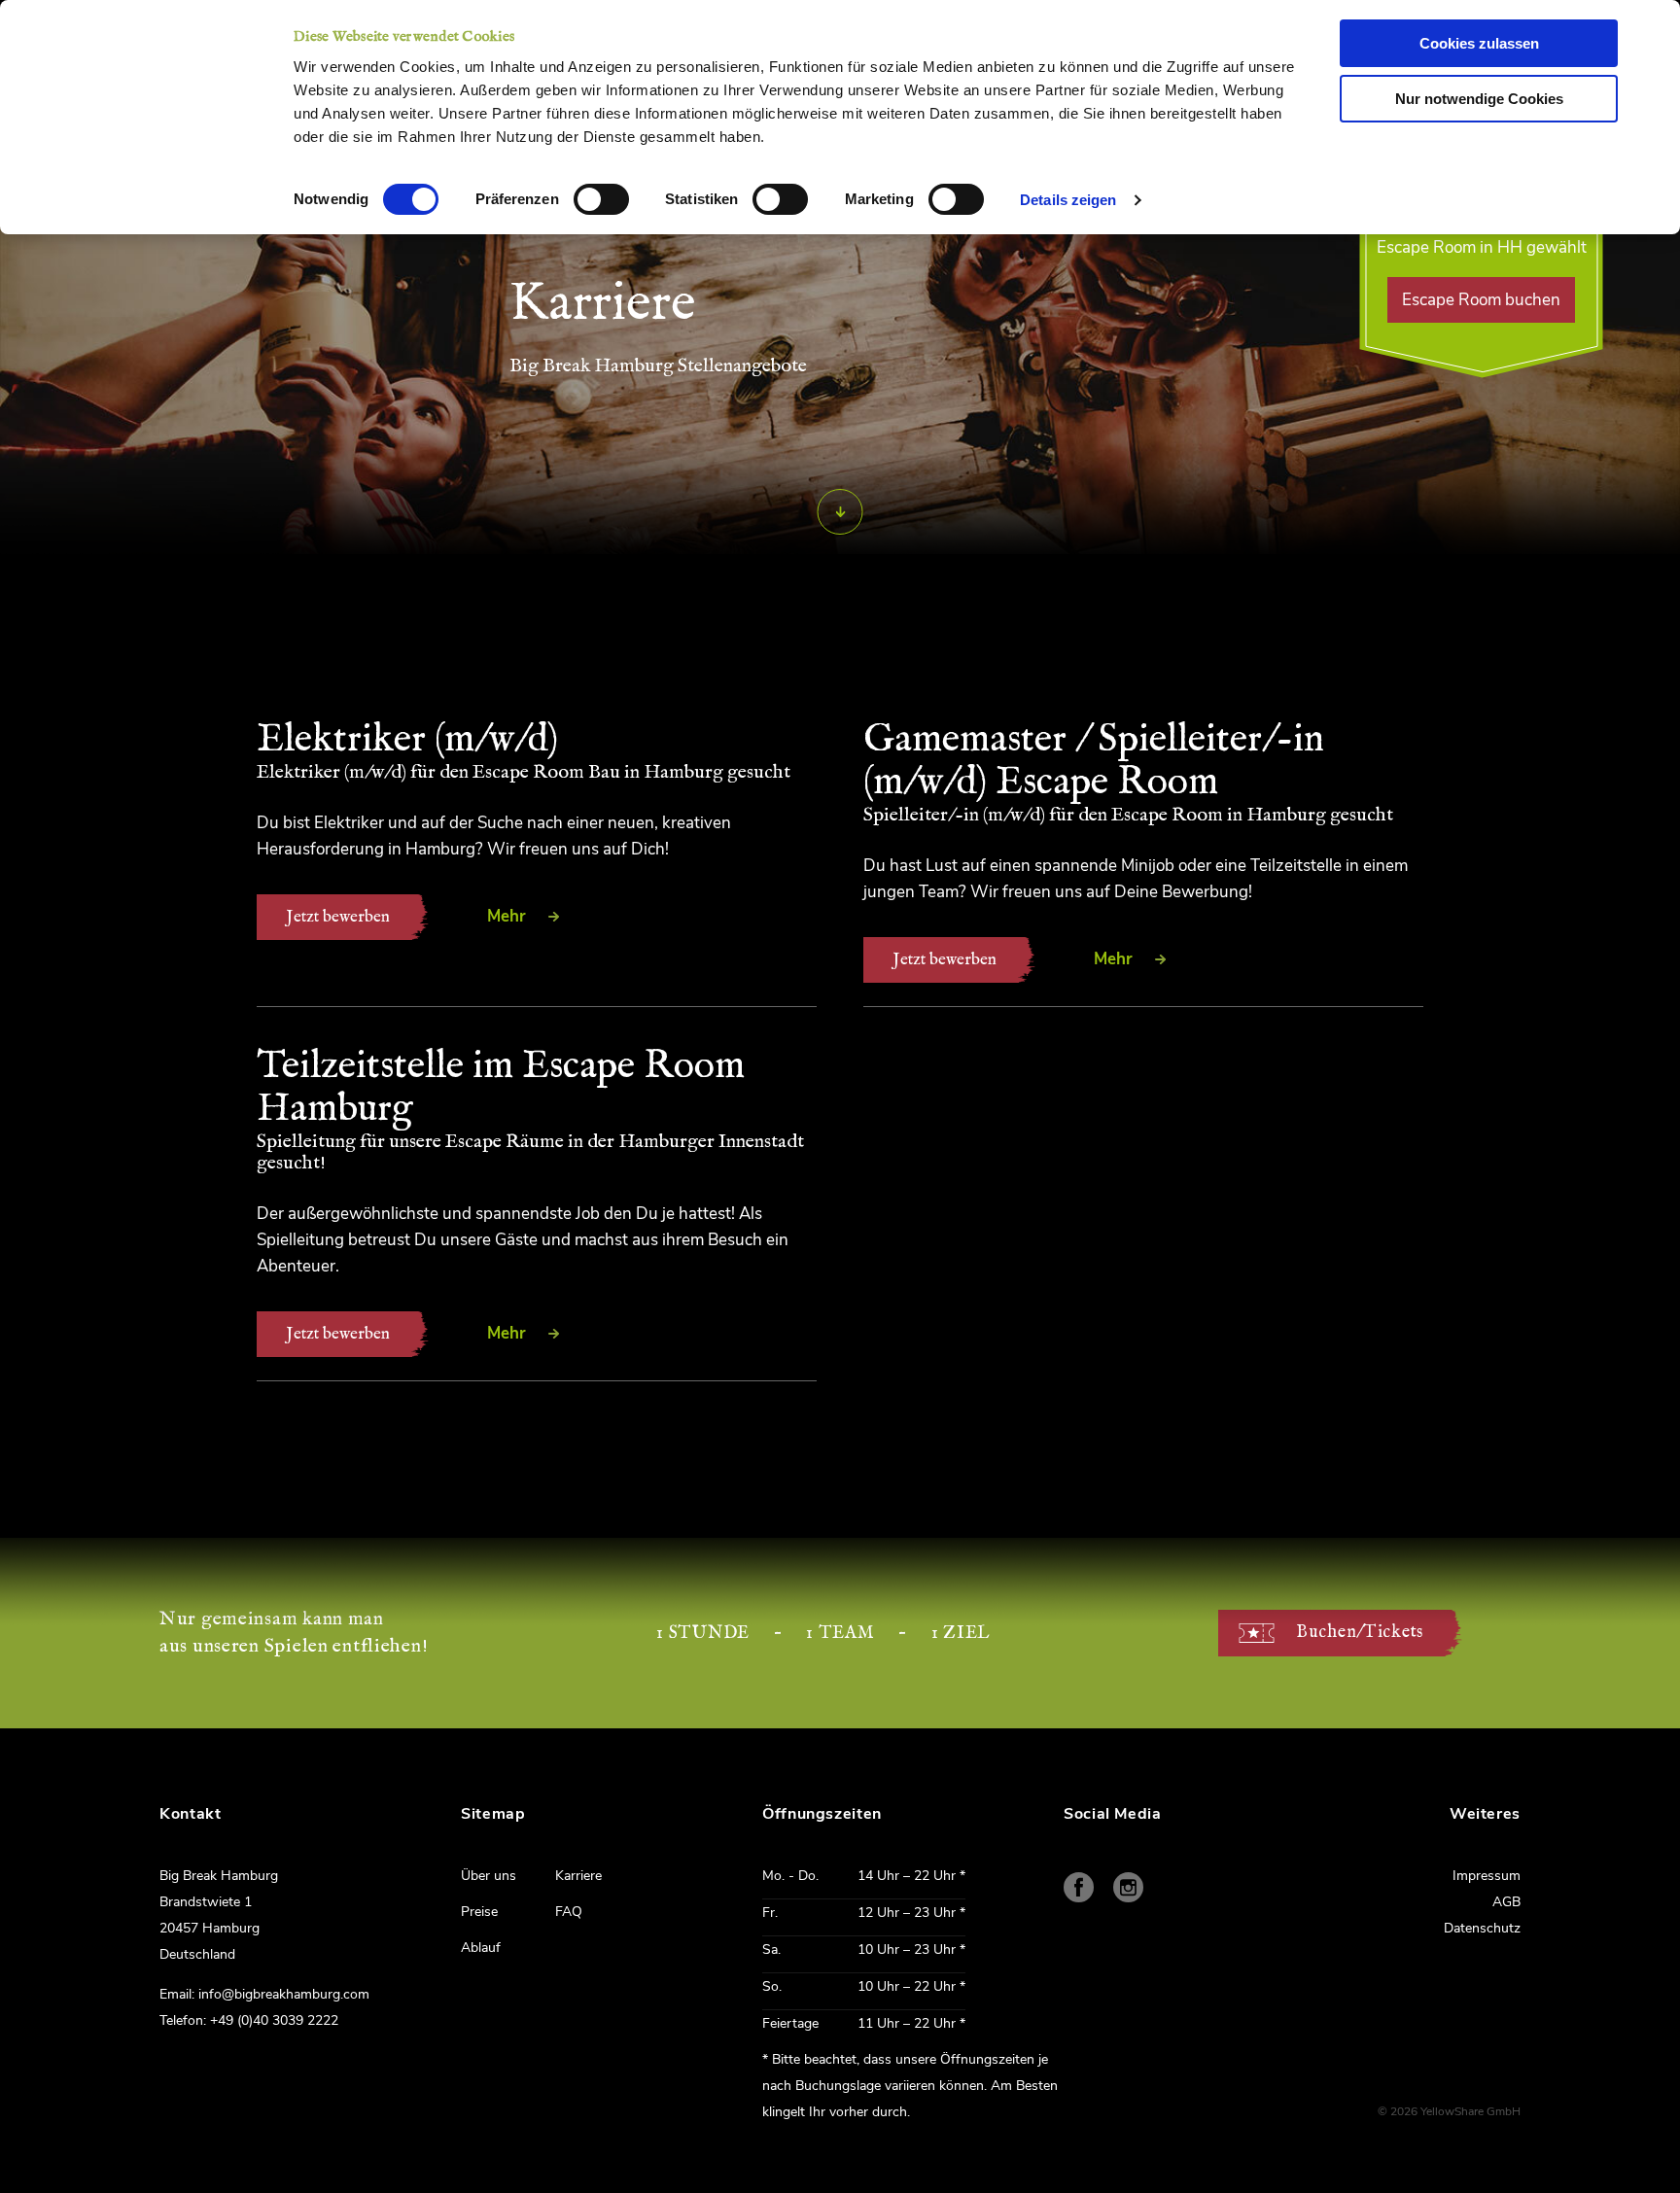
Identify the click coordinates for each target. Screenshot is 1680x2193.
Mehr (507, 916)
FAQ (569, 1912)
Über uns (489, 1876)
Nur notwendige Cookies (1479, 99)
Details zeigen (1068, 200)
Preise (479, 1912)
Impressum (1487, 1876)
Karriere (578, 1876)
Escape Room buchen (1481, 300)
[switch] (601, 199)
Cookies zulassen (1479, 43)
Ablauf (481, 1948)
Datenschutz (1482, 1928)
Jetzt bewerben (338, 917)
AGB (1506, 1902)
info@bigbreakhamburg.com (284, 1994)
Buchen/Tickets (1360, 1633)
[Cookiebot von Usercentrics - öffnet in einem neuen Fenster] (165, 63)
